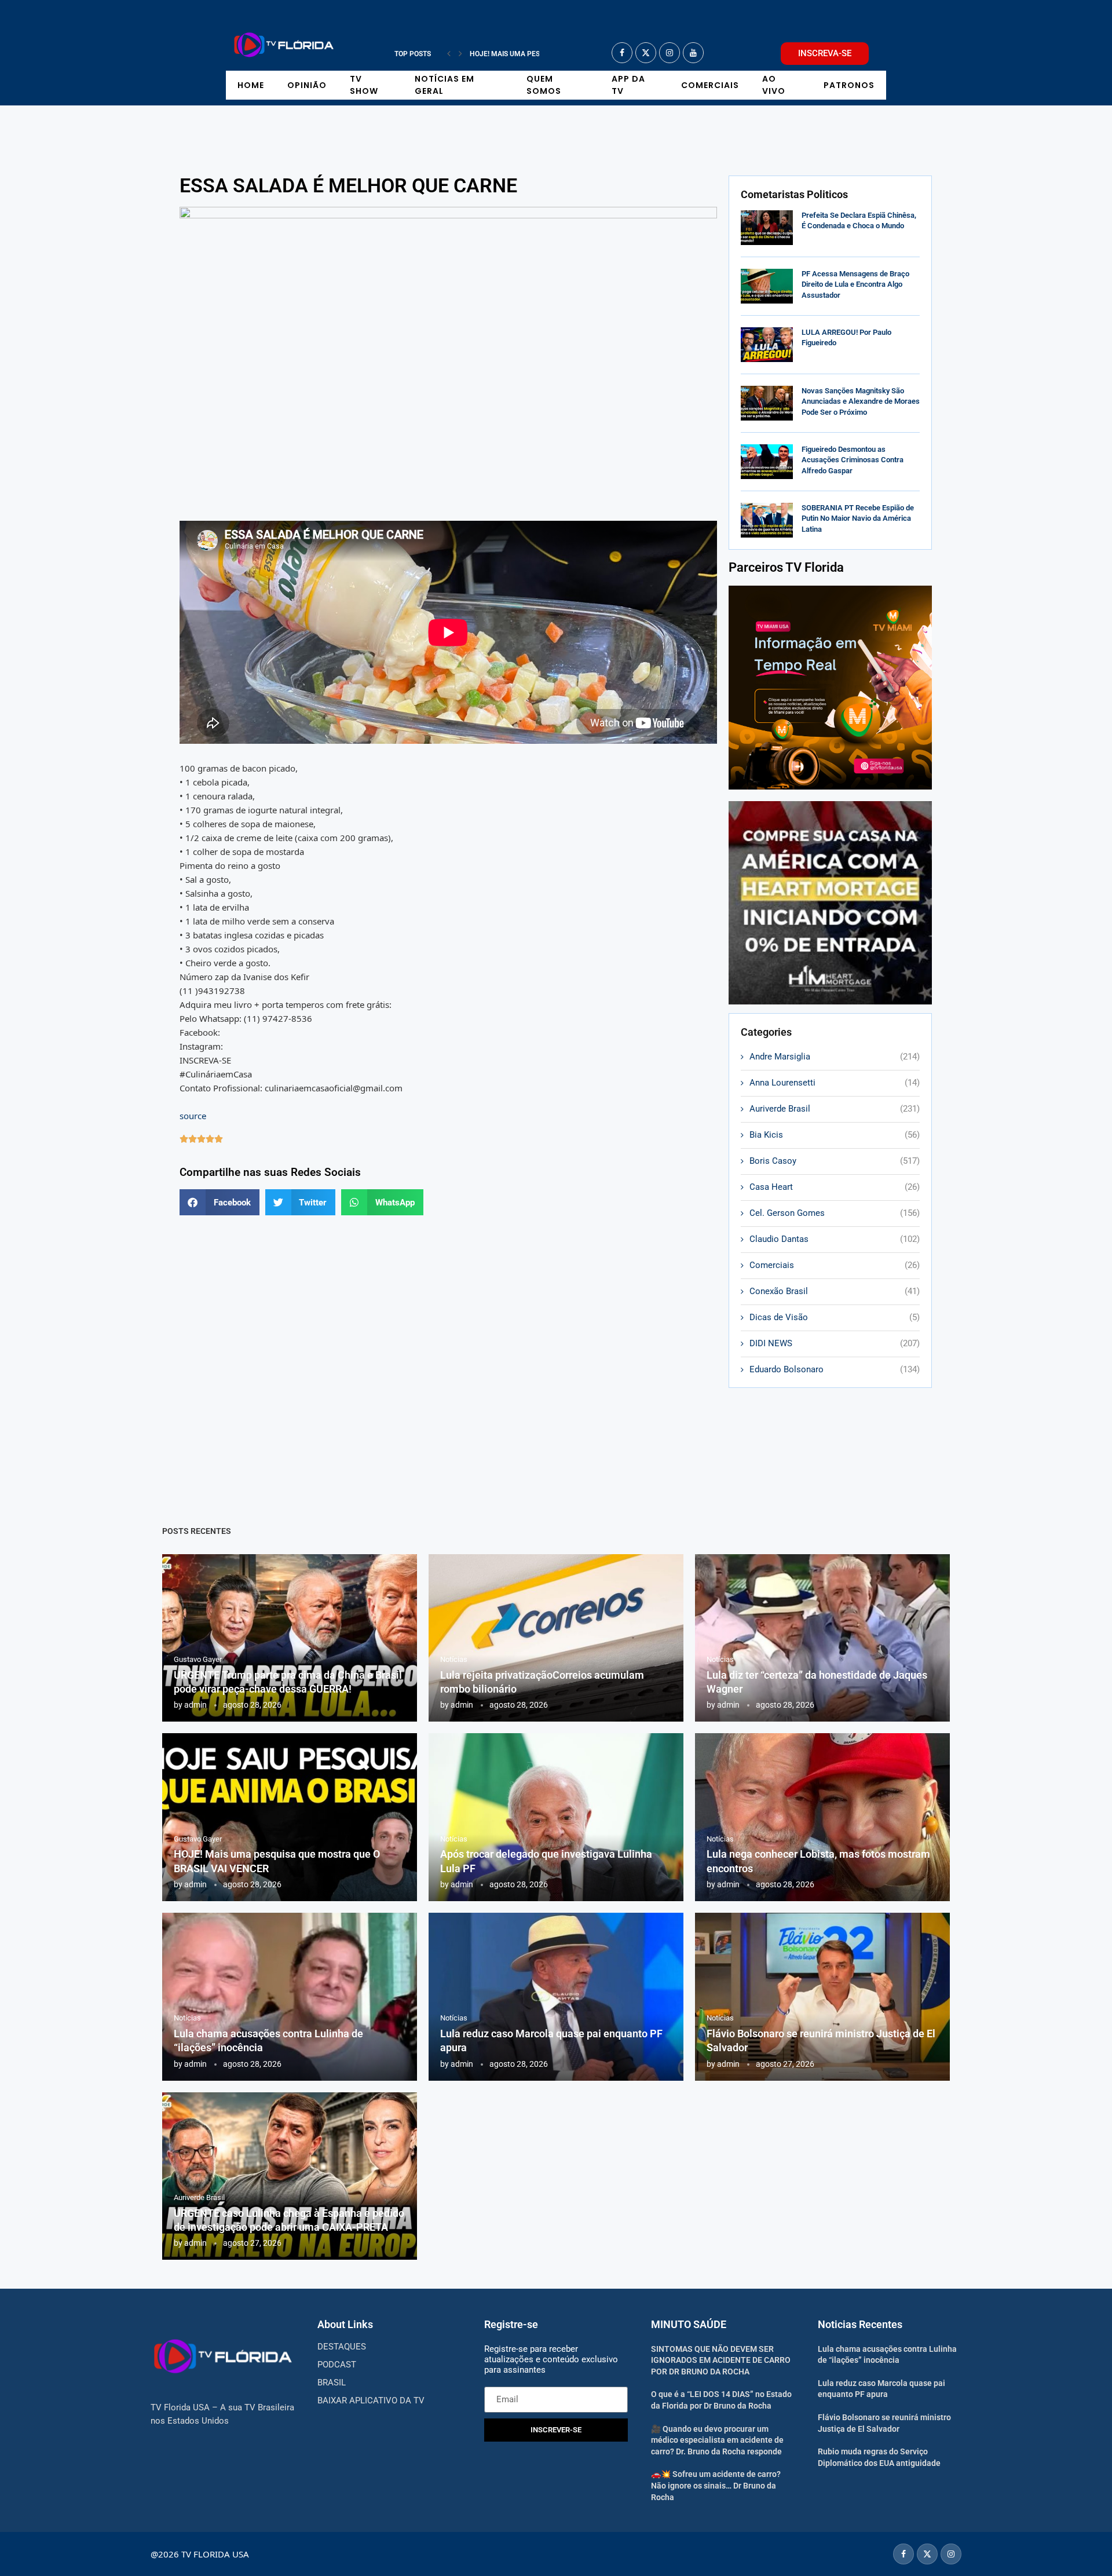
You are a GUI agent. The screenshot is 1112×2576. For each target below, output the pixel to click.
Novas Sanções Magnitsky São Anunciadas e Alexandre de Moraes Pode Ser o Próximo (861, 401)
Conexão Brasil (835, 1291)
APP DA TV (628, 85)
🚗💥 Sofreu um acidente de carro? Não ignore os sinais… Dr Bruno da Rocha (716, 2485)
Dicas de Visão (835, 1317)
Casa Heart (835, 1187)
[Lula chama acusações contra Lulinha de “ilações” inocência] (290, 1997)
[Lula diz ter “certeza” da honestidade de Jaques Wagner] (822, 1638)
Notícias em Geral (445, 85)
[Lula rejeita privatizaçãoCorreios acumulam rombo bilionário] (556, 1638)
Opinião (307, 85)
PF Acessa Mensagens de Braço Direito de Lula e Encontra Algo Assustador (855, 284)
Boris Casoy (835, 1161)
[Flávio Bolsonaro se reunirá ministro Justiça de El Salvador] (822, 1997)
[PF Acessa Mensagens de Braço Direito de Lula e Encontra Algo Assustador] (767, 286)
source (193, 1116)
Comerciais (710, 85)
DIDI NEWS (835, 1343)
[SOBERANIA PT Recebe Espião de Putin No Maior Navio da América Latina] (767, 520)
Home (251, 85)
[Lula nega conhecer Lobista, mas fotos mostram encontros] (822, 1817)
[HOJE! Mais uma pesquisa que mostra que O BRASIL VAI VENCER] (290, 1817)
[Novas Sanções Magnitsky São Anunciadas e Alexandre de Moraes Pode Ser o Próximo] (767, 403)
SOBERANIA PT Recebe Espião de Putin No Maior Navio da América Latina (858, 518)
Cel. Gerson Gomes (835, 1213)
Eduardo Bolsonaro (835, 1369)
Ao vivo (774, 85)
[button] (449, 54)
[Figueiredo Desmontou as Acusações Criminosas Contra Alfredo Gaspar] (767, 462)
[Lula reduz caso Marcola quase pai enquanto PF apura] (556, 1997)
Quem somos (544, 85)
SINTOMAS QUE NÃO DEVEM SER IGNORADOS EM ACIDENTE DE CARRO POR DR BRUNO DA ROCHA (721, 2360)
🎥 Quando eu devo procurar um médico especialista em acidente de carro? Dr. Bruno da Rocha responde (717, 2440)
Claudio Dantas (835, 1239)
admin (195, 1705)
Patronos (849, 85)
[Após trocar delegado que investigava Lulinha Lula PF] (556, 1817)
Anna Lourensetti (835, 1083)
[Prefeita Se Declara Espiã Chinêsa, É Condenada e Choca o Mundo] (767, 228)
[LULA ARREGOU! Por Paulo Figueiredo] (767, 345)
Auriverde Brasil (835, 1109)
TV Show (364, 85)
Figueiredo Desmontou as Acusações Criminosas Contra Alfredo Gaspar (853, 460)
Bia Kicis (835, 1135)
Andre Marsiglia (835, 1057)
